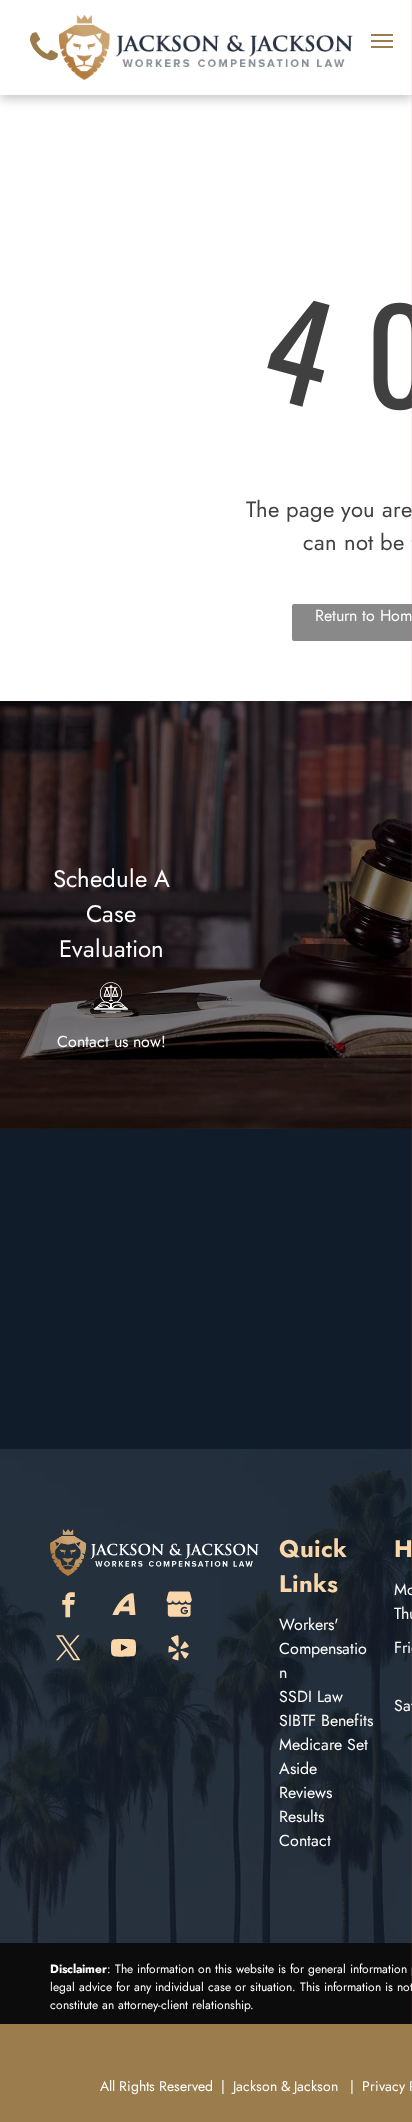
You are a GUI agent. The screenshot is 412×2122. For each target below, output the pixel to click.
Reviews (305, 1792)
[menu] (382, 41)
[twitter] (69, 1650)
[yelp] (179, 1650)
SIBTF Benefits (326, 1720)
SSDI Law (311, 1696)
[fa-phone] (44, 65)
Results (301, 1816)
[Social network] (124, 1607)
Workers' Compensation (323, 1648)
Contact (305, 1840)
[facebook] (69, 1607)
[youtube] (124, 1650)
